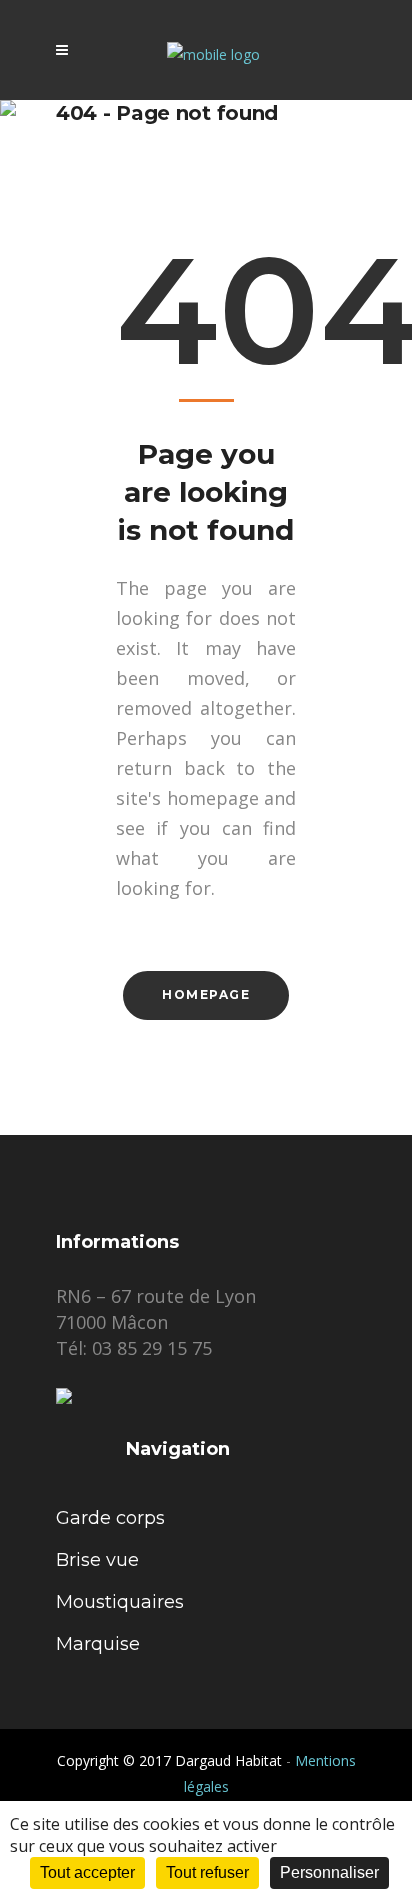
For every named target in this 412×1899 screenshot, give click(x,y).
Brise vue (97, 1560)
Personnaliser (329, 1872)
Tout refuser (207, 1872)
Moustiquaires (120, 1602)
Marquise (98, 1644)
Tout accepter (87, 1872)
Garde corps (110, 1518)
